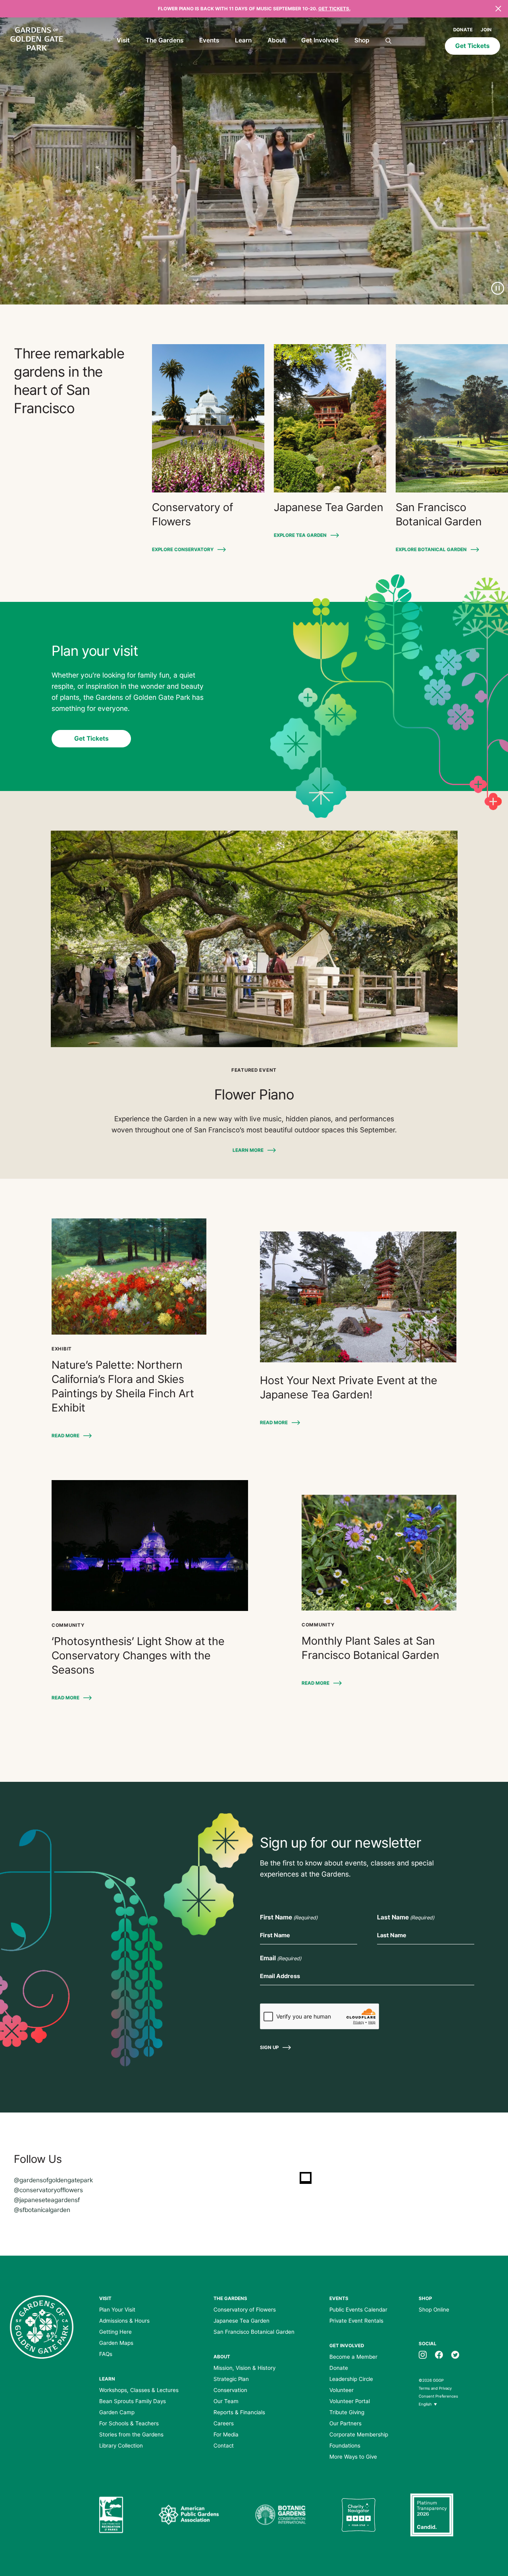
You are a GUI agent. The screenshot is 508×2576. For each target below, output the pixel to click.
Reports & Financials (239, 2412)
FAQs (106, 2354)
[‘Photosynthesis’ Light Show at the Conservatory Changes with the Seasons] (150, 1546)
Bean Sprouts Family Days (133, 2401)
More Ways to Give (353, 2457)
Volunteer (342, 2390)
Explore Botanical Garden (431, 550)
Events (209, 40)
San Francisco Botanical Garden (254, 2332)
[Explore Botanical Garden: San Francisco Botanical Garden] (452, 418)
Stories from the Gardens (131, 2434)
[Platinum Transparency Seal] (432, 2515)
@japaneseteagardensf (47, 2200)
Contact (224, 2446)
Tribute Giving (347, 2412)
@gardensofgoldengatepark (53, 2180)
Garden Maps (116, 2343)
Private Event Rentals (356, 2321)
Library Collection (121, 2446)
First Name (289, 1917)
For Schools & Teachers (129, 2423)
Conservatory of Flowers (245, 2310)
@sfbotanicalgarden (42, 2210)
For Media (226, 2434)
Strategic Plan (231, 2379)
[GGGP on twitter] (455, 2354)
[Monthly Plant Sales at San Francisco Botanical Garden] (379, 1553)
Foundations (345, 2446)
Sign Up (269, 2047)
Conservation (230, 2390)
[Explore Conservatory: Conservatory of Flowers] (208, 418)
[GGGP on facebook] (439, 2354)
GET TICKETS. (334, 9)
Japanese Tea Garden (241, 2321)
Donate (463, 30)
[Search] (389, 41)
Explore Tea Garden (300, 535)
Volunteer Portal (350, 2401)
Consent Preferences (438, 2396)
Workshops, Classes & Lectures (139, 2390)
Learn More (248, 1150)
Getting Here (115, 2332)
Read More (65, 1436)
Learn (243, 40)
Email (281, 1958)
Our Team (226, 2401)
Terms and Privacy (435, 2388)
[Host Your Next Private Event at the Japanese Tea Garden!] (358, 1297)
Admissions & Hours (124, 2321)
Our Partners (345, 2423)
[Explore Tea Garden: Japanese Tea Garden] (330, 418)
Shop (362, 40)
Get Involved (320, 40)
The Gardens (165, 40)
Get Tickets (472, 46)
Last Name (406, 1917)
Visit (123, 40)
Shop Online (434, 2310)
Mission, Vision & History (244, 2368)
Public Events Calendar (358, 2310)
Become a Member (353, 2357)
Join (486, 30)
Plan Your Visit (117, 2310)
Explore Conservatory (183, 550)
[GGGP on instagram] (423, 2354)
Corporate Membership (359, 2434)
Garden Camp (117, 2412)
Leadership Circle (351, 2379)
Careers (224, 2423)
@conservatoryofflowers (48, 2190)
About (276, 40)
